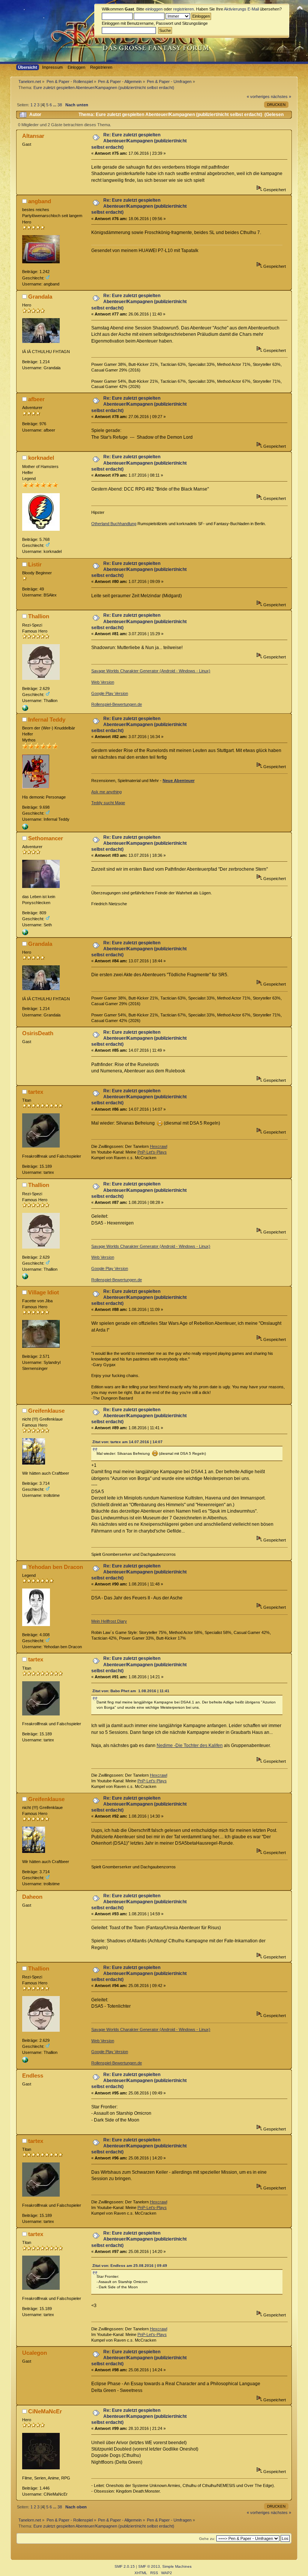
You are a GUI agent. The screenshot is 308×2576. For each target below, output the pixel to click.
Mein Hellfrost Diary (109, 1621)
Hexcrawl (159, 1146)
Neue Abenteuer (179, 781)
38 (60, 105)
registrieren (183, 9)
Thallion (39, 616)
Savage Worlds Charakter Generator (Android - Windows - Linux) (151, 671)
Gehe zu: (207, 2539)
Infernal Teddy (47, 719)
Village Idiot (44, 1292)
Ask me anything (106, 792)
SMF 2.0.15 (125, 2566)
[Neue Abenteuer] (25, 828)
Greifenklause (46, 1411)
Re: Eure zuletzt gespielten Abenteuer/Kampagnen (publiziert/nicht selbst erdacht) (139, 141)
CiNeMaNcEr (45, 2411)
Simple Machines (177, 2566)
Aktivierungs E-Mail (241, 9)
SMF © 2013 (149, 2566)
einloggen (154, 9)
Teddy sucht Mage (108, 803)
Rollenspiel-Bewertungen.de (117, 704)
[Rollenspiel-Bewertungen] (25, 710)
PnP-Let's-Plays (152, 1152)
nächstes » (281, 97)
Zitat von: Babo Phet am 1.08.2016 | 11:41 (131, 1691)
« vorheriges (258, 97)
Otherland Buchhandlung (114, 524)
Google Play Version (110, 693)
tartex (36, 1092)
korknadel (41, 458)
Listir (35, 564)
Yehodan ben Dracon (56, 1567)
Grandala (40, 297)
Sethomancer (46, 838)
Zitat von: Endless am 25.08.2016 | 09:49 (130, 2266)
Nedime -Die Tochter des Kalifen (190, 1746)
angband (40, 201)
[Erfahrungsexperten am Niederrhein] (25, 934)
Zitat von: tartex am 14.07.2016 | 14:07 (128, 1442)
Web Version (103, 682)
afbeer (36, 399)
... (55, 105)
